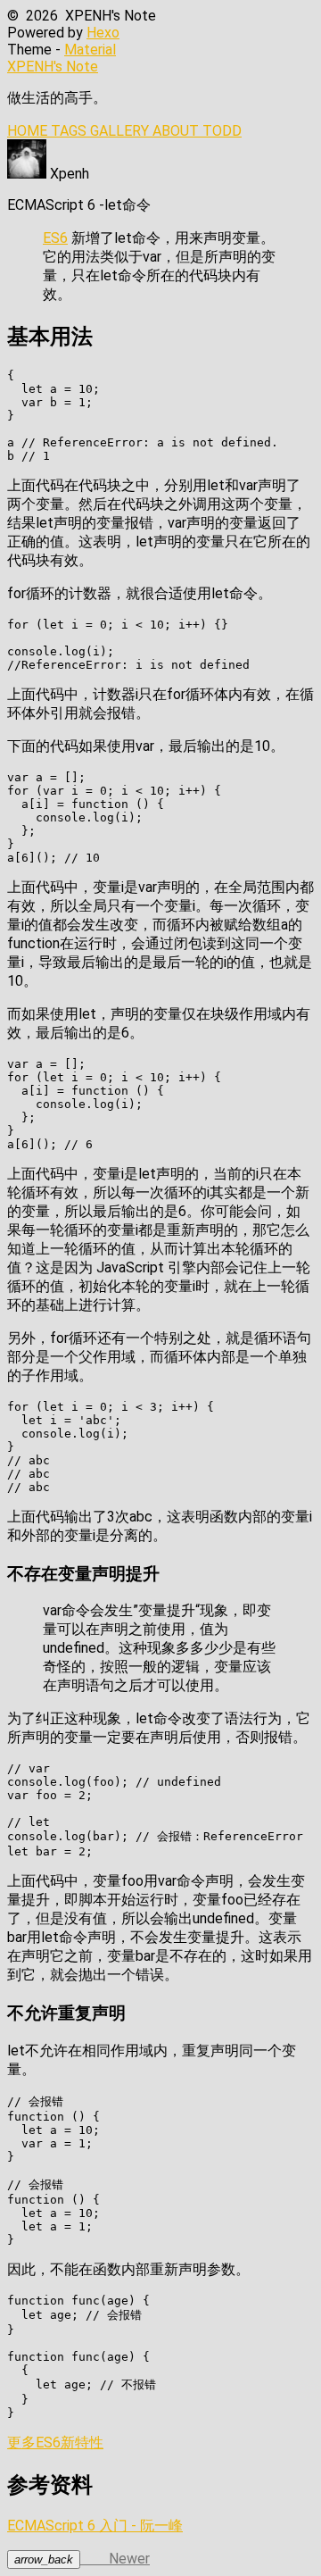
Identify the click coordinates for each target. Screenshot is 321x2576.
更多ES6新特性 (55, 2443)
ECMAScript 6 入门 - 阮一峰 (95, 2526)
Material (90, 50)
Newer (82, 2559)
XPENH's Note (53, 67)
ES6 (55, 238)
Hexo (103, 33)
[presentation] (44, 2559)
